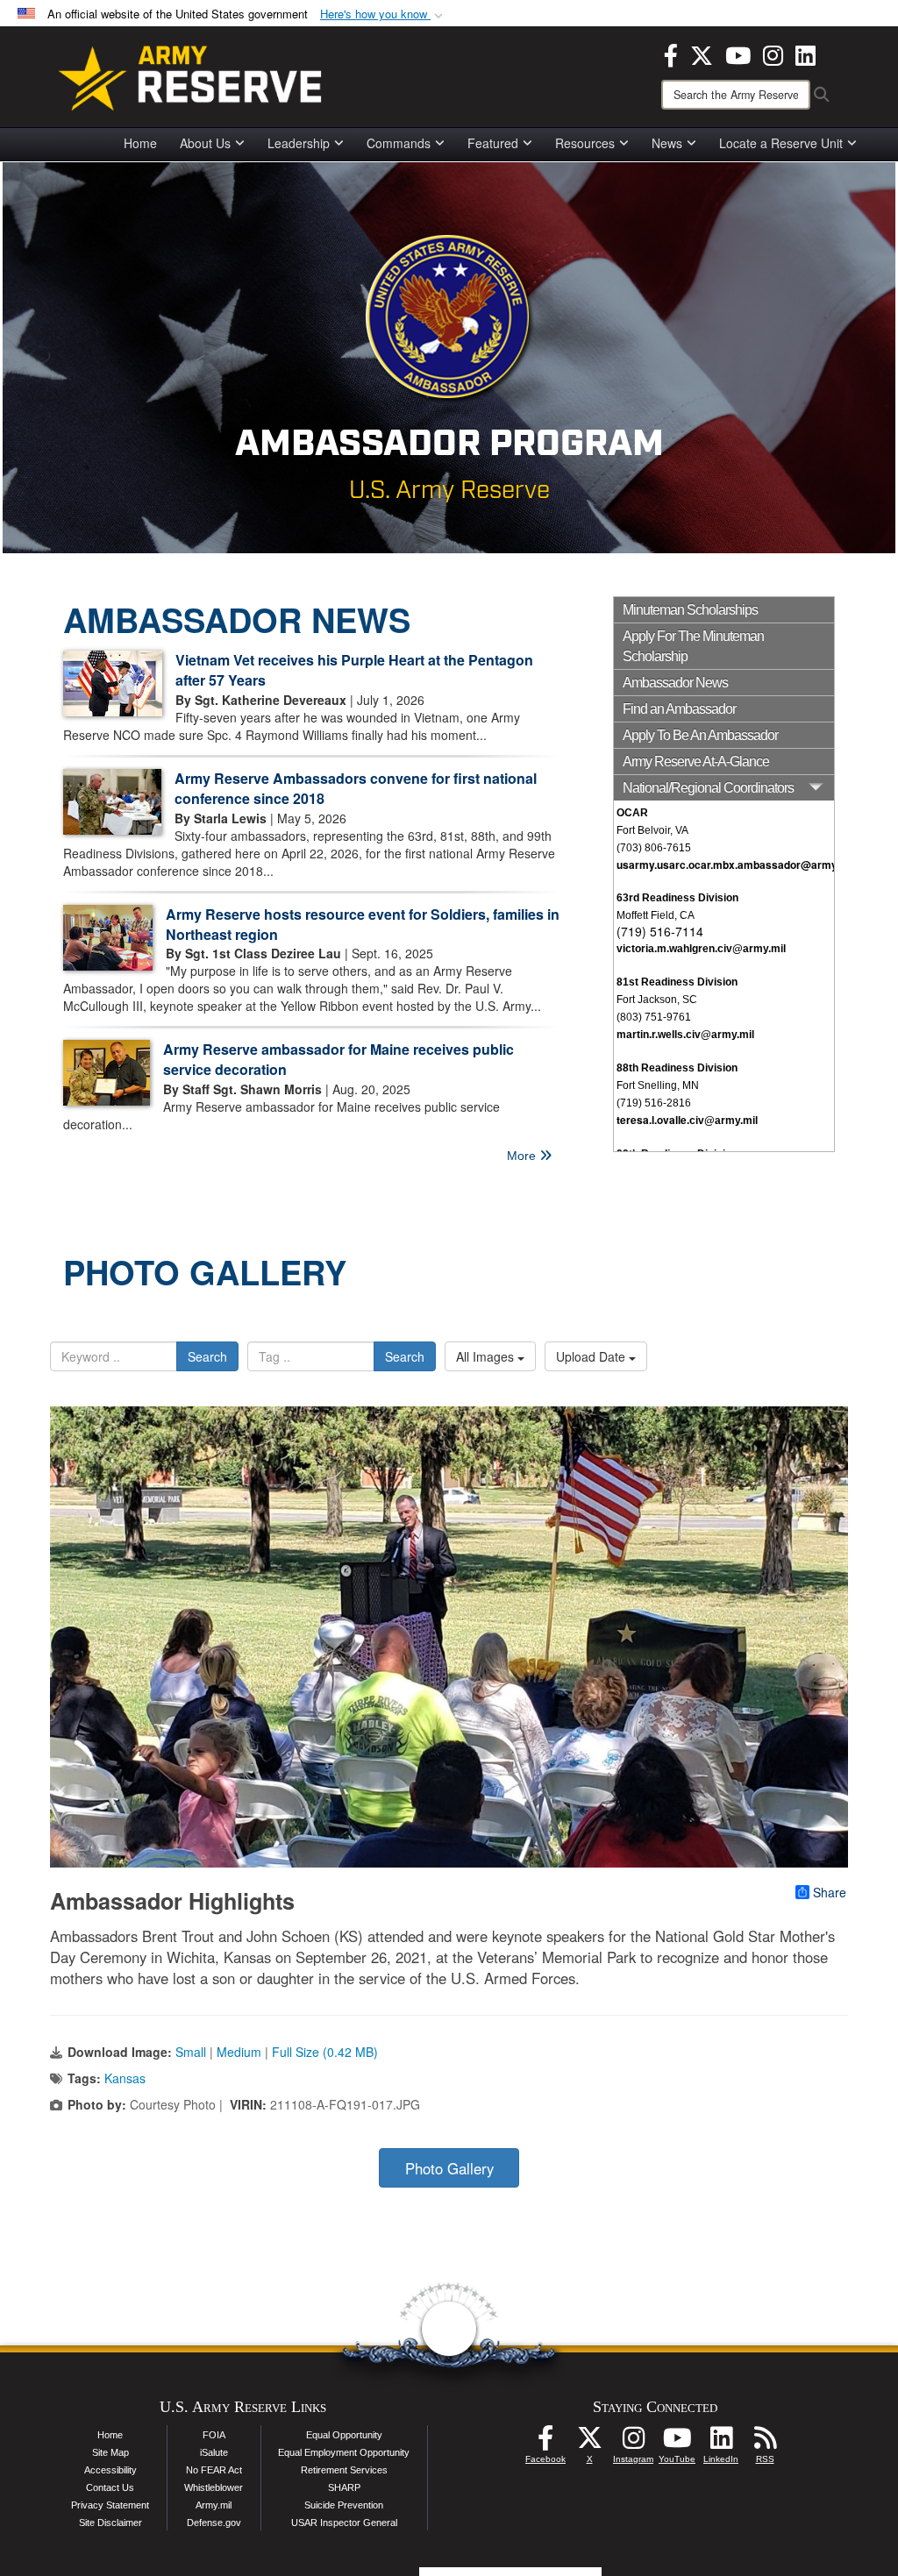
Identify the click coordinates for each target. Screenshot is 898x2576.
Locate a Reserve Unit (781, 143)
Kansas (125, 2078)
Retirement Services (344, 2470)
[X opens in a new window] (702, 53)
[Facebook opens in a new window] (671, 53)
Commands (399, 143)
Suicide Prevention (344, 2505)
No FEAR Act (214, 2470)
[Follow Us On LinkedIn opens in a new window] (721, 2443)
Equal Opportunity (344, 2435)
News (667, 143)
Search (207, 1356)
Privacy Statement (110, 2505)
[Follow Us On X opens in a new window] (589, 2443)
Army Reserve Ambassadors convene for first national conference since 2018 (356, 788)
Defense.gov (214, 2523)
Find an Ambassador (679, 709)
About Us (205, 143)
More (523, 1156)
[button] (383, 14)
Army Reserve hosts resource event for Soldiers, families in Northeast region (363, 924)
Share (830, 1892)
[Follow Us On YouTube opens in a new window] (677, 2443)
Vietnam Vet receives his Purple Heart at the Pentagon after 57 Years (354, 670)
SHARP (344, 2487)
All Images (487, 1356)
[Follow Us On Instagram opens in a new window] (633, 2443)
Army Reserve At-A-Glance (696, 761)
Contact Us (110, 2487)
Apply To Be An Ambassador (700, 735)
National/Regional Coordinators (708, 788)
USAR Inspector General (344, 2523)
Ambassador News (675, 683)
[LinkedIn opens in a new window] (805, 53)
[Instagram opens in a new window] (773, 53)
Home (140, 143)
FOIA (214, 2435)
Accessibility (110, 2470)
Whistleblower (214, 2487)
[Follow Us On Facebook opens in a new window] (545, 2443)
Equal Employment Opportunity (344, 2452)
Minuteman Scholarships (690, 610)
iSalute (214, 2452)
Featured (493, 143)
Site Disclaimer (110, 2523)
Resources (585, 143)
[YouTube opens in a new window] (738, 53)
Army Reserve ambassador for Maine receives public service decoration (339, 1059)
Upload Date (592, 1356)
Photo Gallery (449, 2168)
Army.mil (214, 2505)
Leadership (299, 143)
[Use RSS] (765, 2443)
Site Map (110, 2452)
